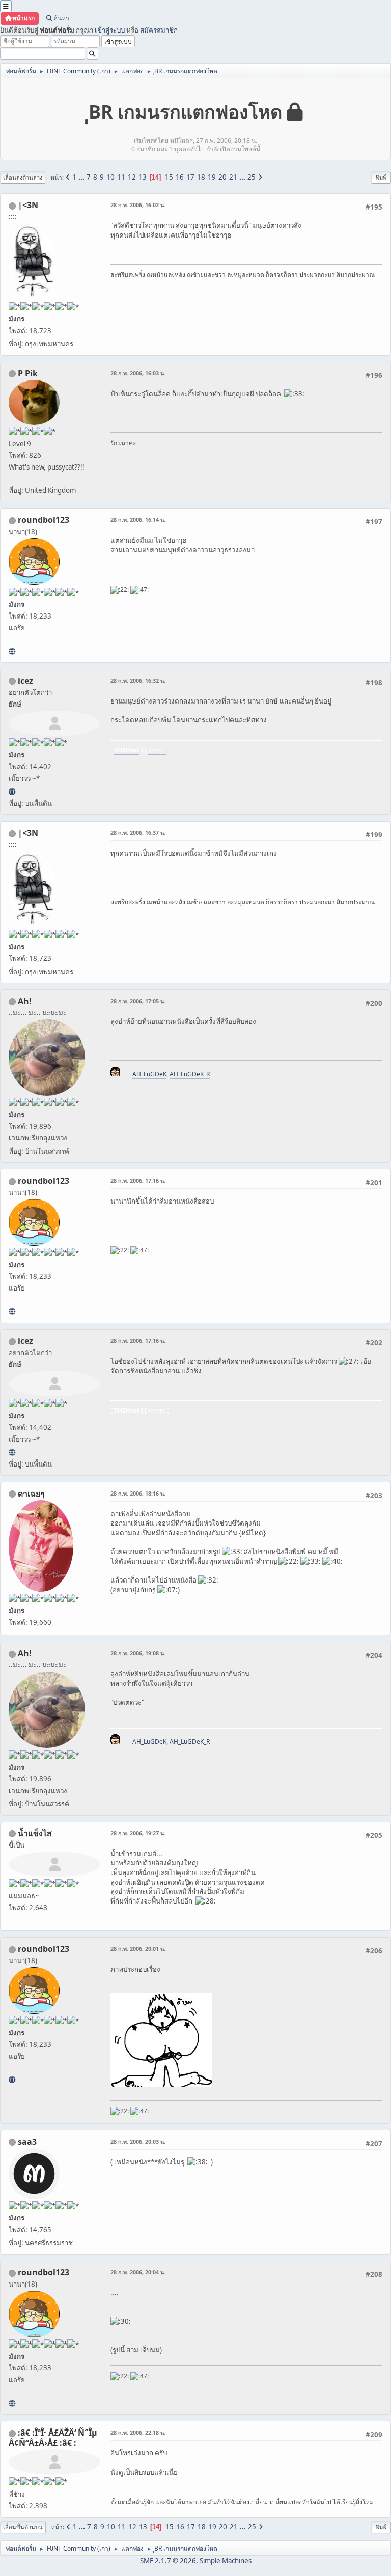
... (82, 177)
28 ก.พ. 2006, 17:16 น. (138, 1180)
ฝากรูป (157, 750)
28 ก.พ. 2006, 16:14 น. (138, 520)
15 (169, 177)
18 (201, 177)
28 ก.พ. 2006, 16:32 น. (138, 680)
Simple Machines (226, 2561)
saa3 (27, 2142)
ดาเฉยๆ (31, 1494)
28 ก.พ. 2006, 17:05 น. (138, 1001)
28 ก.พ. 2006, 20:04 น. (138, 2272)
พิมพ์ (381, 177)
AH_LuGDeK (149, 1074)
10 (110, 177)
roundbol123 (44, 520)
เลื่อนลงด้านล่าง (23, 177)
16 (180, 177)
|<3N (28, 205)
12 (132, 177)
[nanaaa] (12, 651)
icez (25, 681)
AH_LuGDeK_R (190, 1074)
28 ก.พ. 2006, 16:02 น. (138, 205)
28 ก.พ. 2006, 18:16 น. (138, 1493)
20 (222, 177)
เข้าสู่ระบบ (110, 30)
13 (143, 177)
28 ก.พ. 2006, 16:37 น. (138, 832)
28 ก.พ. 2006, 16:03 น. (138, 373)
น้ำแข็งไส (35, 1833)
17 (190, 177)
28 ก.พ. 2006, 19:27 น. (138, 1833)
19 (212, 177)
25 (252, 177)
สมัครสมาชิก (159, 30)
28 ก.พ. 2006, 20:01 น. (138, 1949)
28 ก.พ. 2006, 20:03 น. (138, 2141)
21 (233, 177)
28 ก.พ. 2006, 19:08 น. (138, 1653)
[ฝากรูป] (12, 792)
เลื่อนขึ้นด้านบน (23, 2527)
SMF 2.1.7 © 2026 (168, 2561)
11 (121, 177)
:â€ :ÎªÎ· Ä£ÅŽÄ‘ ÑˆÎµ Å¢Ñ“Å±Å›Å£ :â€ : (53, 2438)
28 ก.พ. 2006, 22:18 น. (138, 2432)
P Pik (28, 373)
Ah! (25, 1001)
